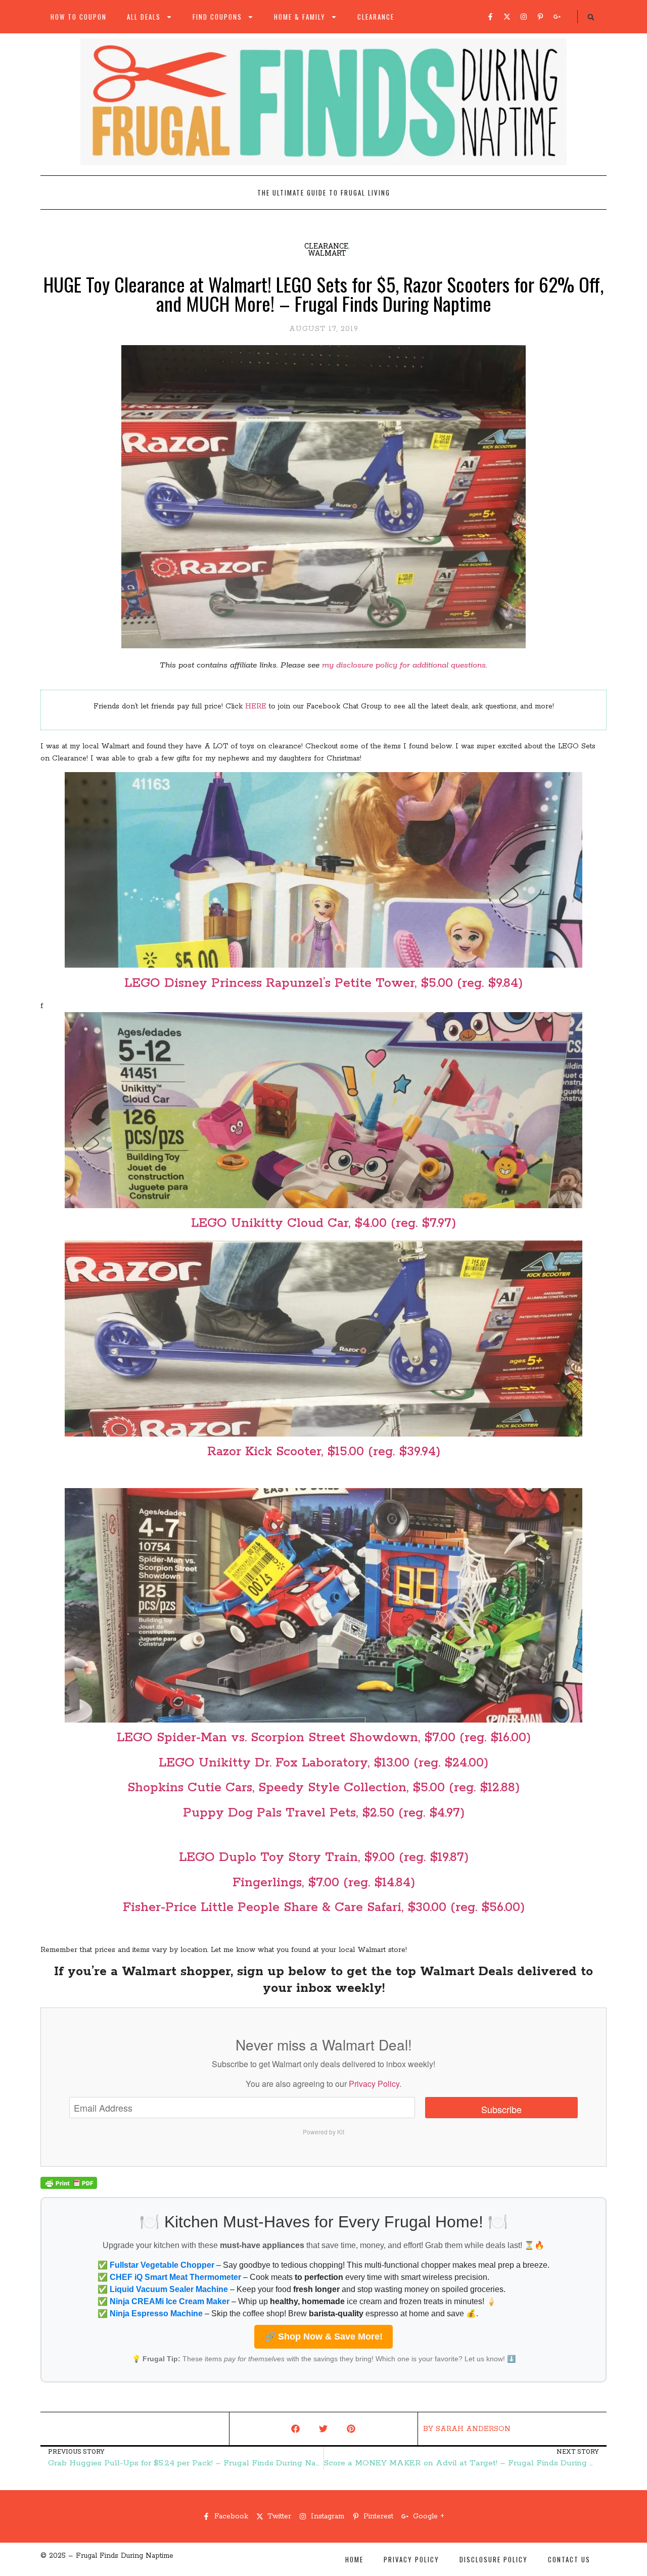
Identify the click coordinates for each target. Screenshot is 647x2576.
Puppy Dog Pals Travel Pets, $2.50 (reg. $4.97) (324, 1813)
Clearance (376, 17)
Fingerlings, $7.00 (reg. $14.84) (324, 1883)
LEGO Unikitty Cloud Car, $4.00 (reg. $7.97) (323, 1223)
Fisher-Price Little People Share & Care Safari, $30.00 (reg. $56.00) (324, 1907)
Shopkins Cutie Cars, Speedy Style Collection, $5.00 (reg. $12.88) (323, 1788)
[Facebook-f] (490, 17)
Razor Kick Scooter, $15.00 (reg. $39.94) (324, 1452)
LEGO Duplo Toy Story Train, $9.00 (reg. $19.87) (324, 1857)
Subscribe (501, 2109)
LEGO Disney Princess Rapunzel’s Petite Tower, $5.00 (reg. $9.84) (323, 983)
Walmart (327, 253)
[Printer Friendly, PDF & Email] (69, 2187)
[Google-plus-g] (557, 17)
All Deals (144, 17)
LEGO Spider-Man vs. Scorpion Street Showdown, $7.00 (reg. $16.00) (324, 1738)
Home (354, 2559)
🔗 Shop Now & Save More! (323, 2336)
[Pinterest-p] (540, 17)
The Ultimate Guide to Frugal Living (324, 193)
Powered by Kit (323, 2132)
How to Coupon (79, 17)
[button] (591, 17)
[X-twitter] (507, 17)
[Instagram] (524, 17)
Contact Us (569, 2559)
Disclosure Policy (494, 2559)
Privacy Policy (374, 2084)
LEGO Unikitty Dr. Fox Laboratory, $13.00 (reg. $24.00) (323, 1763)
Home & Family (300, 17)
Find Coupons (217, 17)
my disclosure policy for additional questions (404, 665)
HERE (256, 706)
